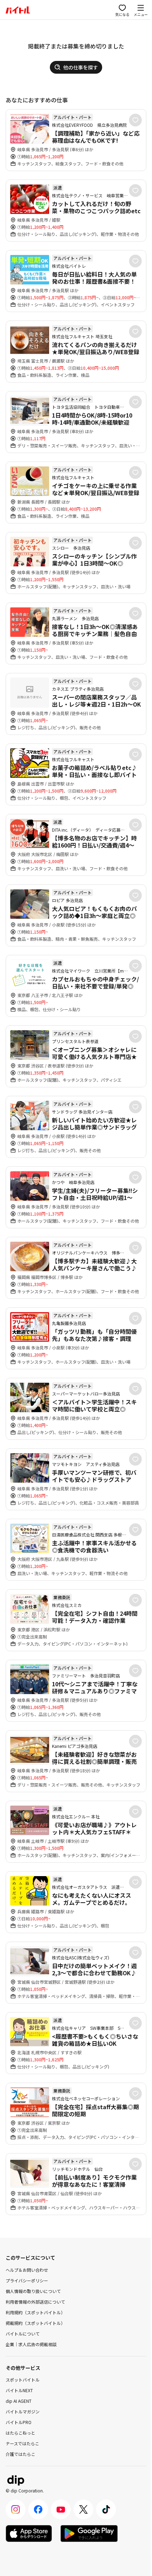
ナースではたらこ (22, 2443)
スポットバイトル (23, 2380)
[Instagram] (16, 2509)
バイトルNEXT (19, 2390)
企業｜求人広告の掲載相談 (31, 2344)
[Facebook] (38, 2509)
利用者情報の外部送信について (35, 2302)
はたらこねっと (21, 2433)
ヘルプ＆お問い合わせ (27, 2270)
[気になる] (135, 120)
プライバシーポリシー (27, 2280)
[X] (83, 2509)
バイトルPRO (19, 2422)
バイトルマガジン (23, 2411)
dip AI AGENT (19, 2401)
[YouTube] (61, 2509)
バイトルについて (23, 2334)
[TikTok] (106, 2509)
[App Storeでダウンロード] (29, 2533)
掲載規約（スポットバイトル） (35, 2323)
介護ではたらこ (21, 2454)
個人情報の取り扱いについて (33, 2291)
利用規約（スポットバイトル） (35, 2312)
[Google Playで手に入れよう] (89, 2533)
